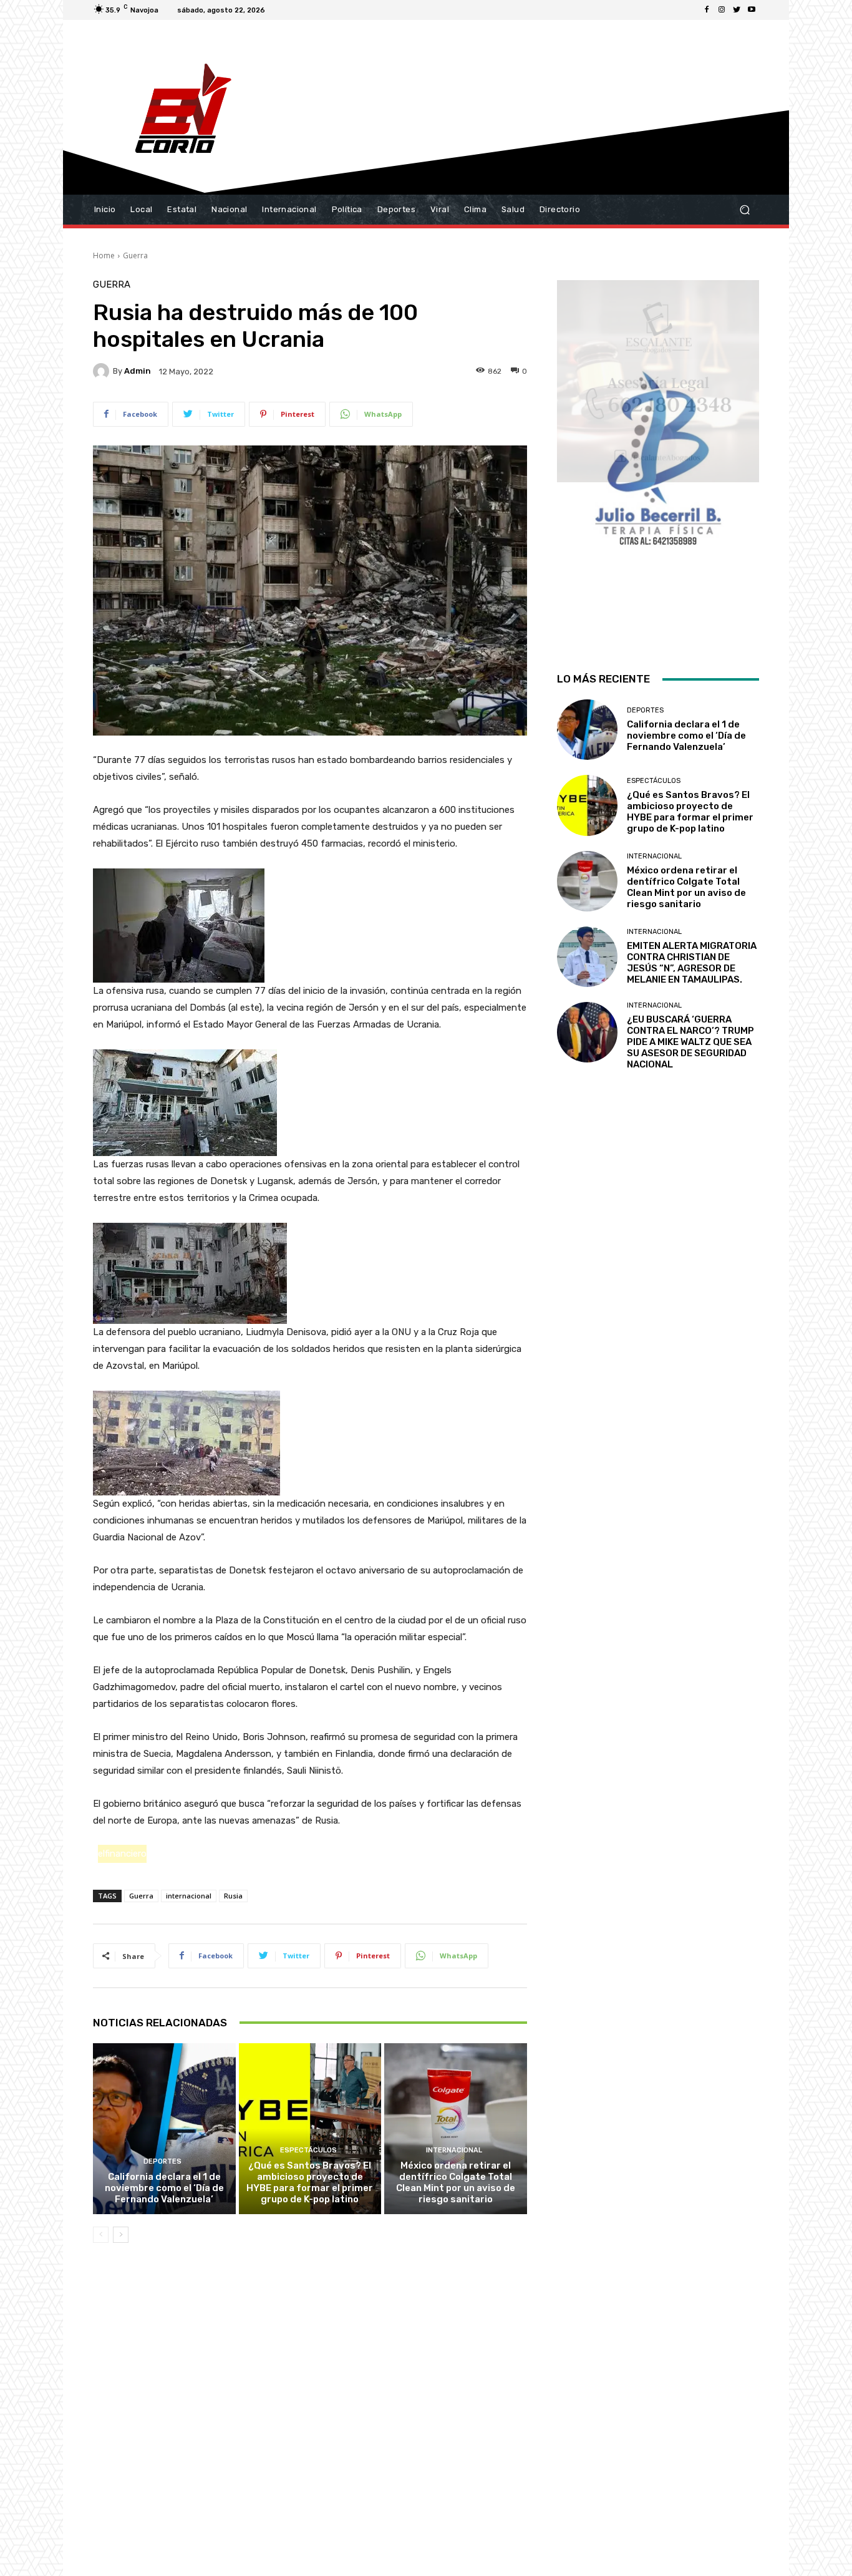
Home (104, 255)
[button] (744, 210)
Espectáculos (308, 2150)
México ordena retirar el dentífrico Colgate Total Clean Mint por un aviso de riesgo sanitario (456, 2182)
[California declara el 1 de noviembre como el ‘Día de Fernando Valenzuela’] (164, 2129)
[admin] (103, 371)
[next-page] (121, 2235)
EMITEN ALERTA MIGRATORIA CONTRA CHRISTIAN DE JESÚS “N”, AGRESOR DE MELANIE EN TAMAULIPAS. (692, 963)
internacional (189, 1896)
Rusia (233, 1896)
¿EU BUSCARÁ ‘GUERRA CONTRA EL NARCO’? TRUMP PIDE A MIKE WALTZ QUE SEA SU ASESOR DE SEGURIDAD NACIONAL (690, 1042)
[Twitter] (737, 10)
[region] (658, 460)
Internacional (454, 2150)
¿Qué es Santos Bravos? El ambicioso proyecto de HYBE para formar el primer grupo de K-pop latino (310, 2182)
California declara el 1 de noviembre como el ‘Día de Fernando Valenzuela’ (164, 2188)
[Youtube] (752, 10)
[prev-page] (101, 2235)
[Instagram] (722, 10)
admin (138, 371)
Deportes (162, 2161)
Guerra (135, 255)
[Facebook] (707, 10)
